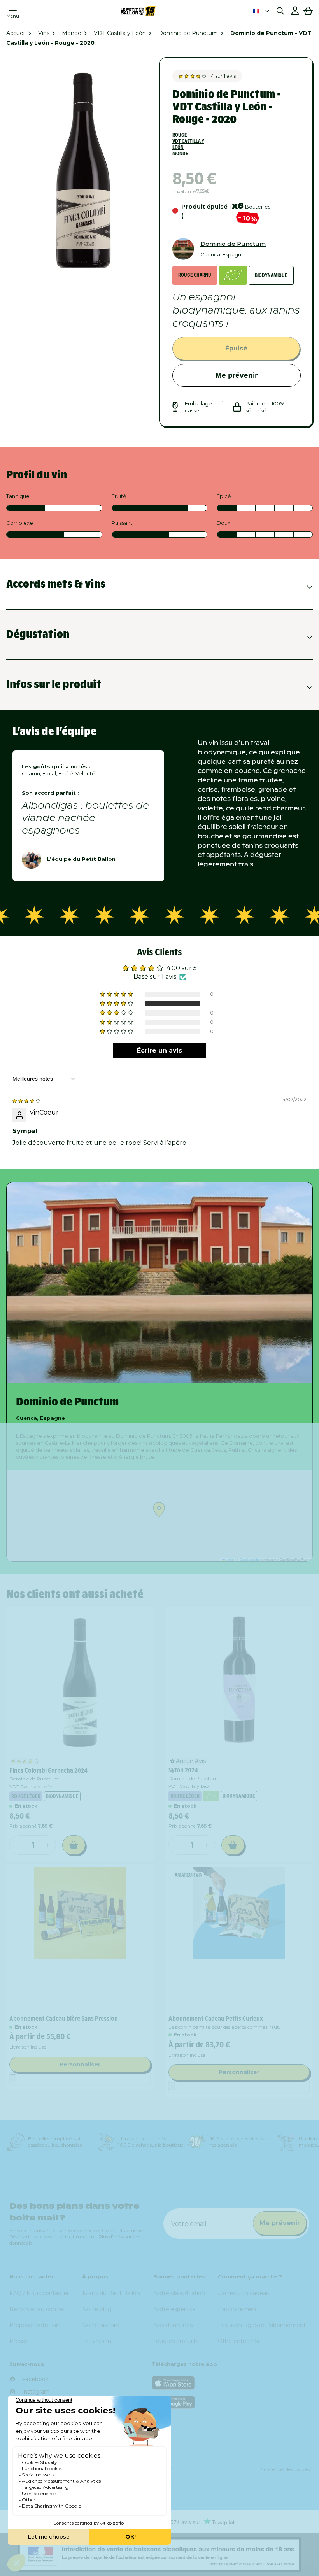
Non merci (236, 1372)
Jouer (236, 1351)
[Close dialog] (301, 1184)
